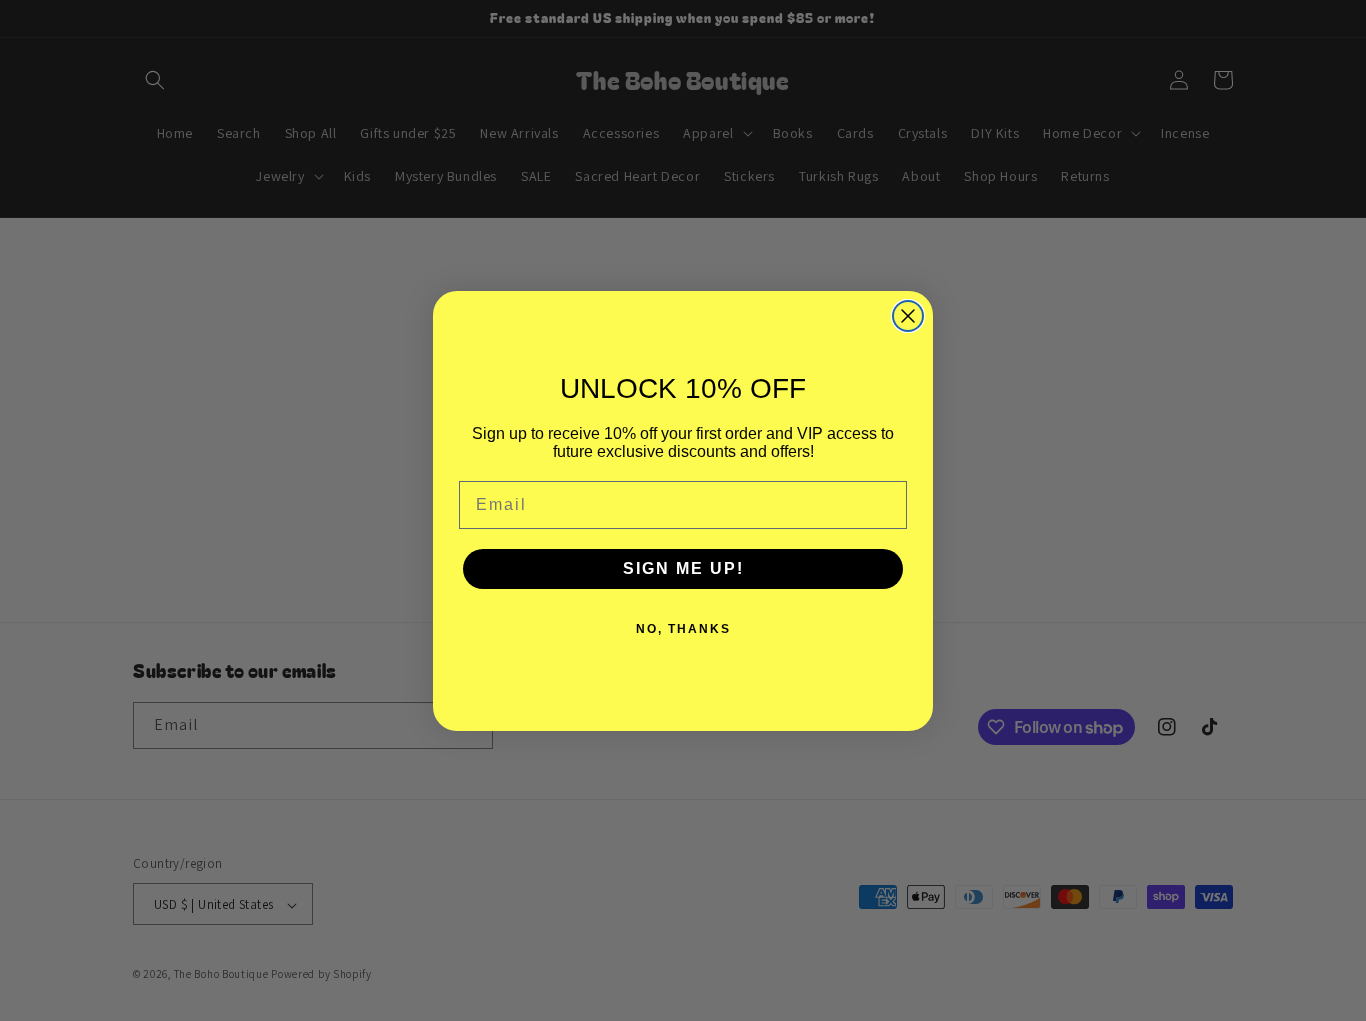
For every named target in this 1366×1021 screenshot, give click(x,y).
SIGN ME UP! (683, 568)
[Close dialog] (908, 316)
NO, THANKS (683, 629)
